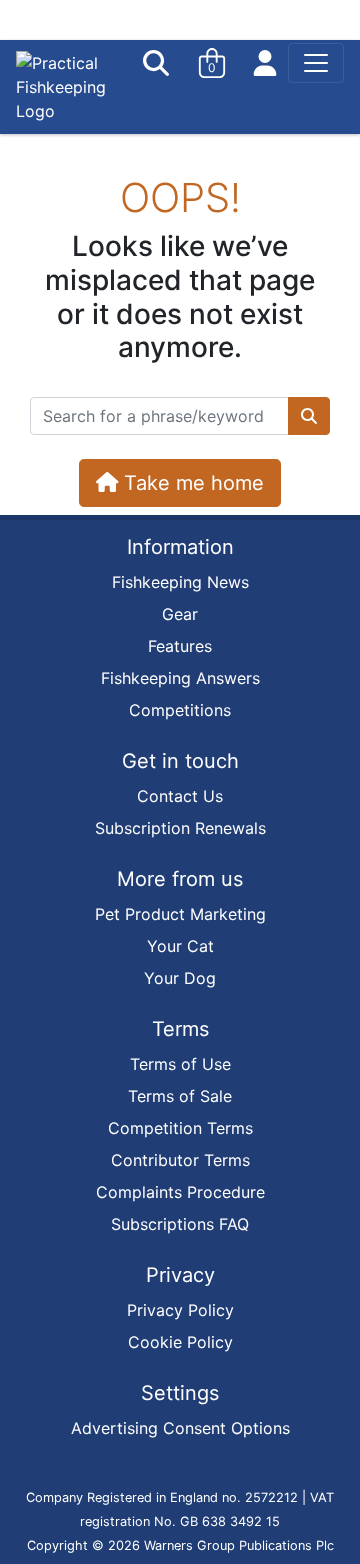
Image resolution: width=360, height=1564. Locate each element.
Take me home (191, 483)
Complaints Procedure (180, 1192)
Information (180, 547)
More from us (180, 879)
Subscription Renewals (180, 828)
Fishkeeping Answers (180, 678)
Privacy (180, 1275)
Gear (180, 614)
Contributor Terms (180, 1160)
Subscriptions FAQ (180, 1224)
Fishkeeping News (180, 582)
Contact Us (180, 796)
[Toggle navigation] (316, 63)
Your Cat (180, 946)
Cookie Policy (180, 1342)
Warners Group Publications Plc (239, 1545)
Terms (180, 1029)
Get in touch (180, 761)
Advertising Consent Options (180, 1428)
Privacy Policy (180, 1310)
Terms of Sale (180, 1096)
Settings (180, 1393)
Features (180, 646)
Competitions (180, 710)
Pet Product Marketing (180, 914)
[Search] (158, 63)
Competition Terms (180, 1128)
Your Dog (180, 978)
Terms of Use (180, 1064)
